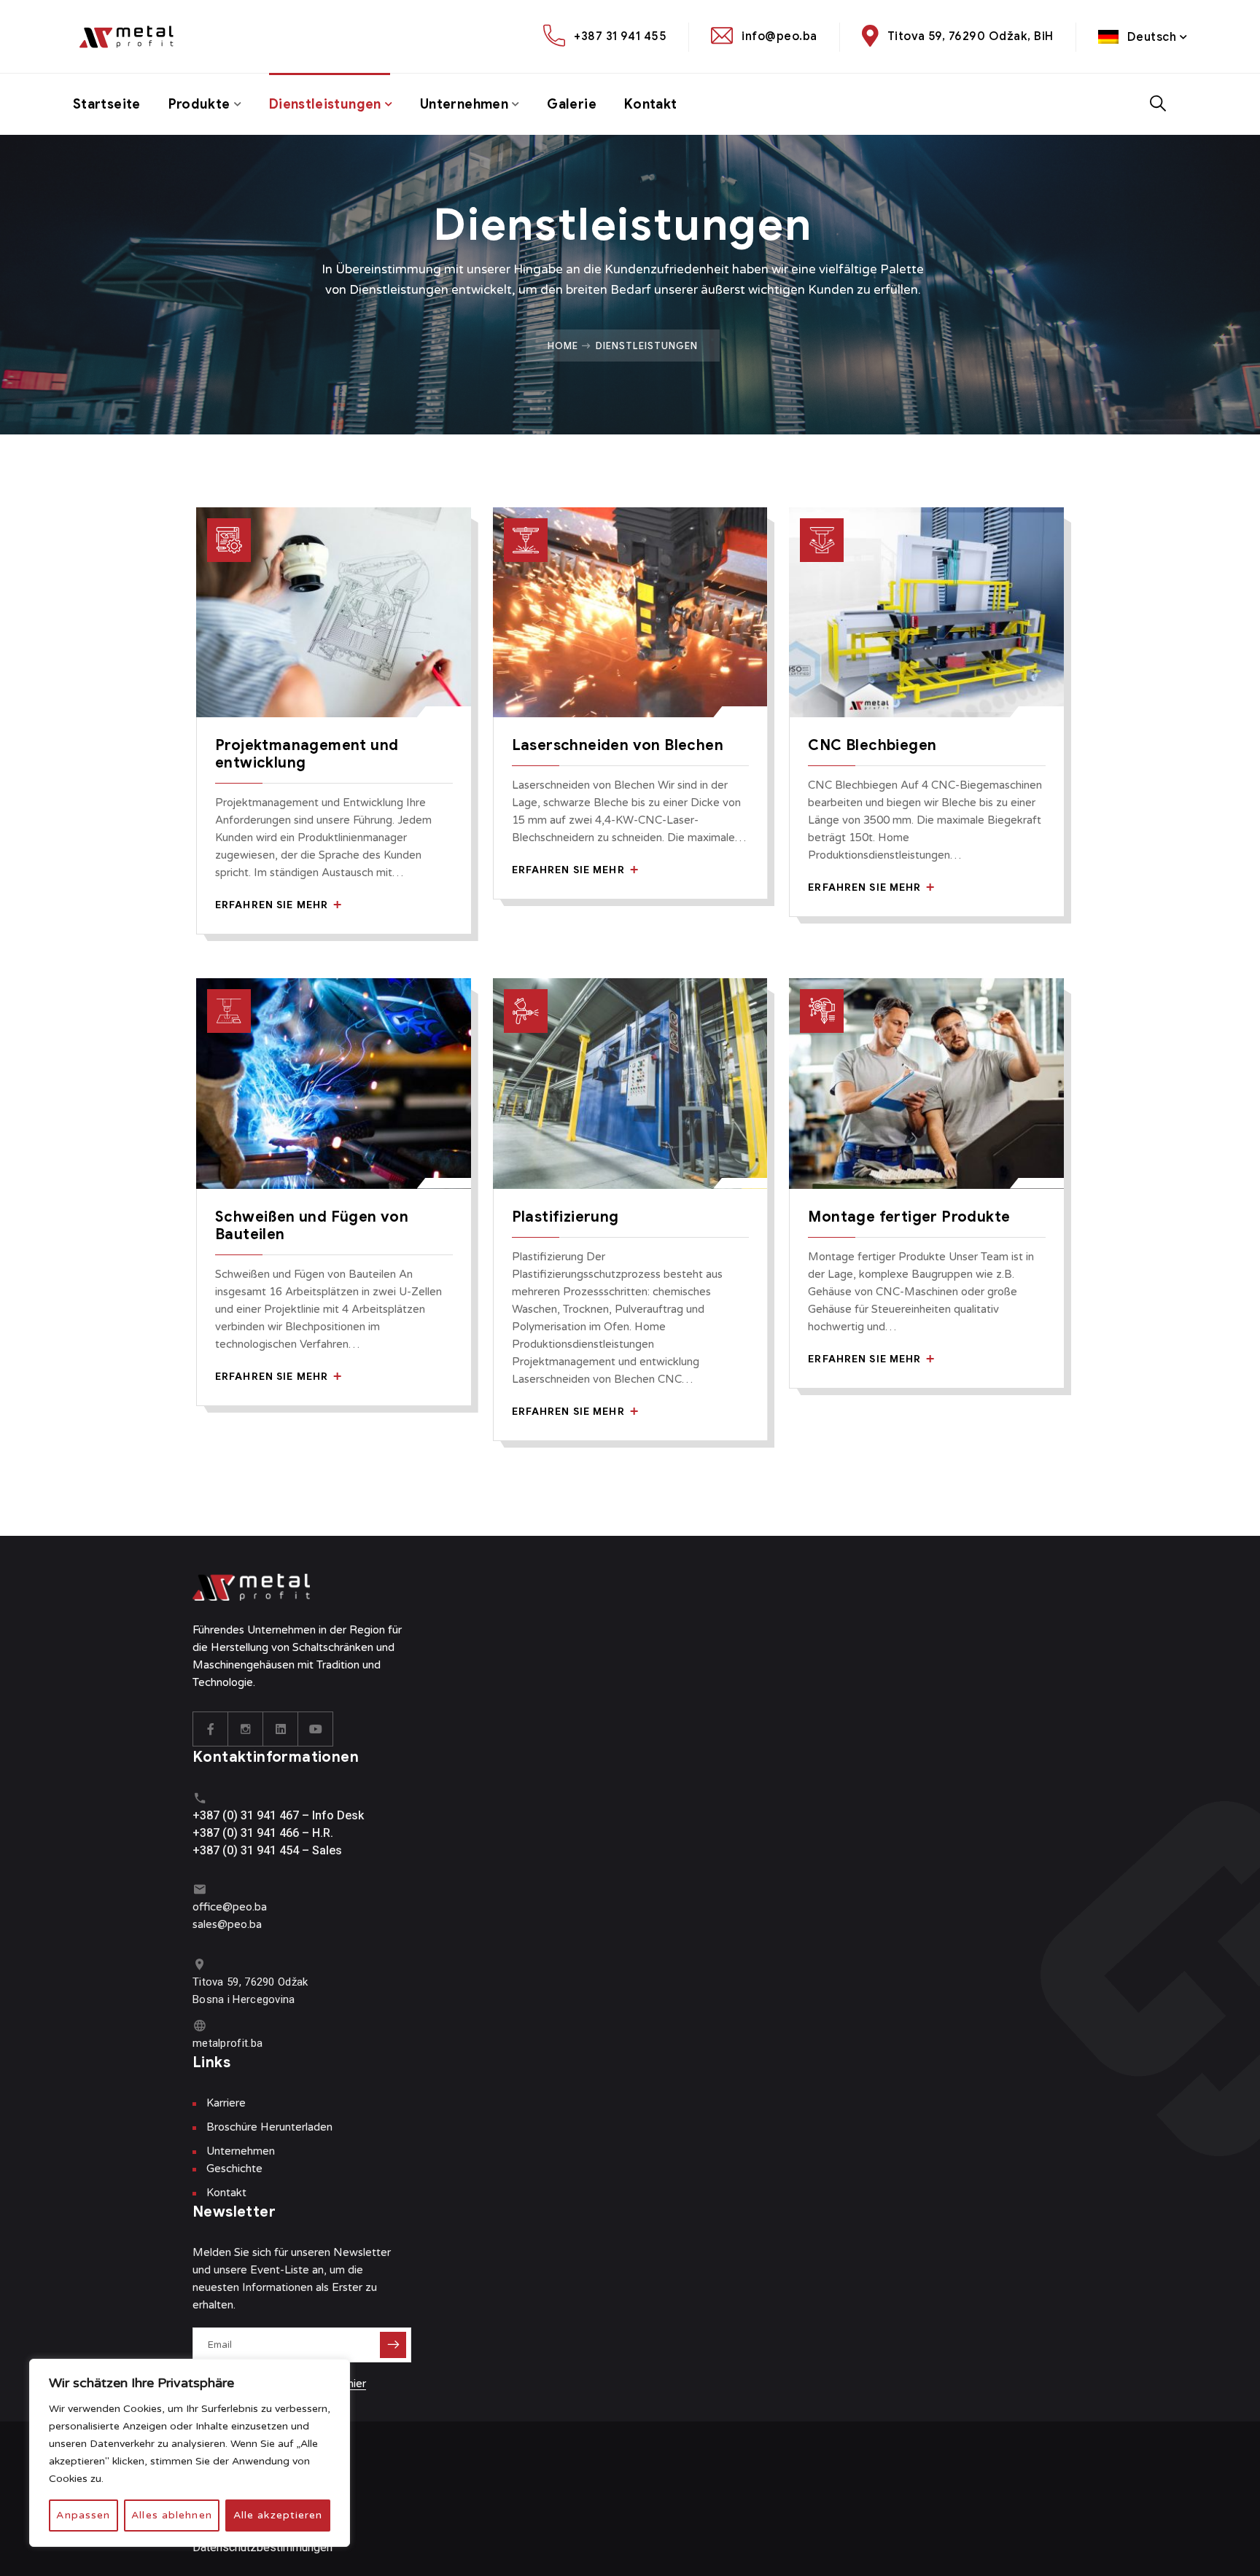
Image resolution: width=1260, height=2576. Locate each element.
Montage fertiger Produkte (909, 1217)
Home (563, 346)
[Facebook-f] (211, 1729)
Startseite (107, 104)
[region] (190, 2453)
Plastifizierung (565, 1217)
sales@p (213, 1924)
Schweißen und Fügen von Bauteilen (312, 1226)
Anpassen (83, 2515)
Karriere (226, 2103)
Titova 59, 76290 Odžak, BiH (971, 36)
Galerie (572, 104)
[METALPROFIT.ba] (133, 37)
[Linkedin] (281, 1729)
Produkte (199, 104)
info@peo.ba (779, 36)
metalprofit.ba (227, 2043)
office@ (213, 1907)
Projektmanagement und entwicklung (307, 754)
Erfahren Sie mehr (273, 905)
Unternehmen (464, 104)
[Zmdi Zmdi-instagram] (246, 1729)
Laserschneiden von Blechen (618, 745)
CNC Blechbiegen (872, 745)
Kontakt (651, 104)
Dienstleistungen (325, 104)
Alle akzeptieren (278, 2515)
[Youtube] (316, 1729)
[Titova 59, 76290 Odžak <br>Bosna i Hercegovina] (199, 1964)
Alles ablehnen (172, 2515)
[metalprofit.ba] (199, 2025)
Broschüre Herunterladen (269, 2127)
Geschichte (234, 2169)
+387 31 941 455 (620, 36)
